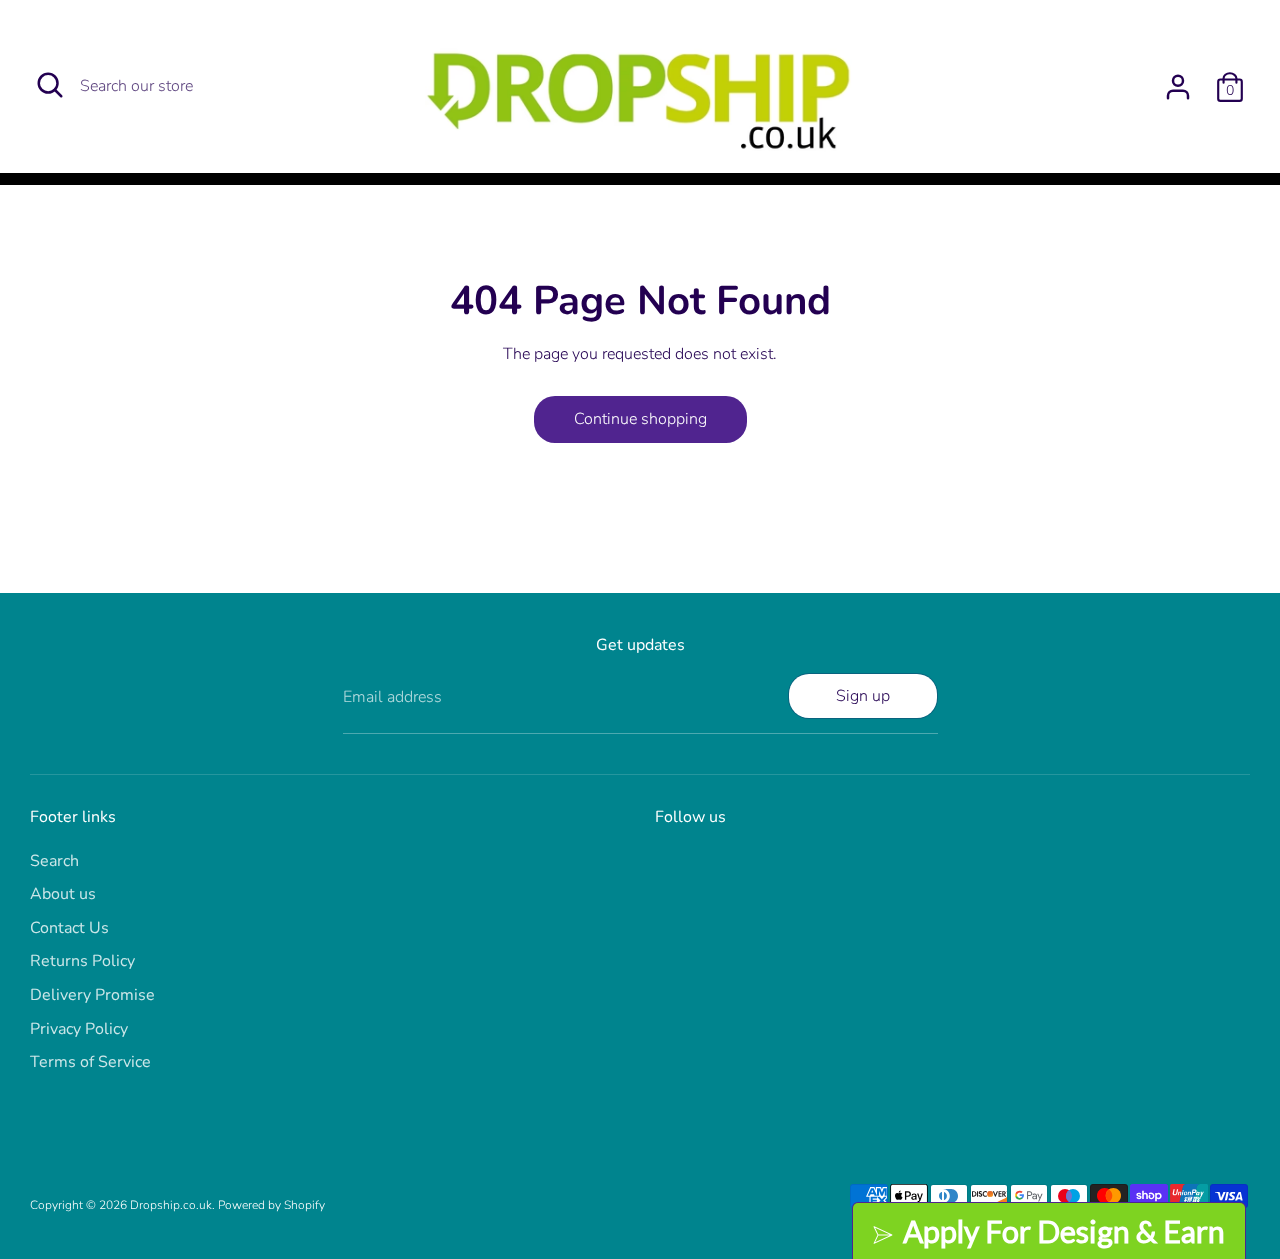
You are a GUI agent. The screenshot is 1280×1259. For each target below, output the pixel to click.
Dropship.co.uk (171, 1205)
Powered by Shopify (271, 1205)
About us (63, 894)
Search (54, 861)
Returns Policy (82, 961)
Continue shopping (640, 419)
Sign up (863, 696)
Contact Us (69, 928)
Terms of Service (90, 1062)
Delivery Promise (92, 995)
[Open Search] (50, 85)
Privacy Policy (79, 1029)
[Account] (1178, 87)
